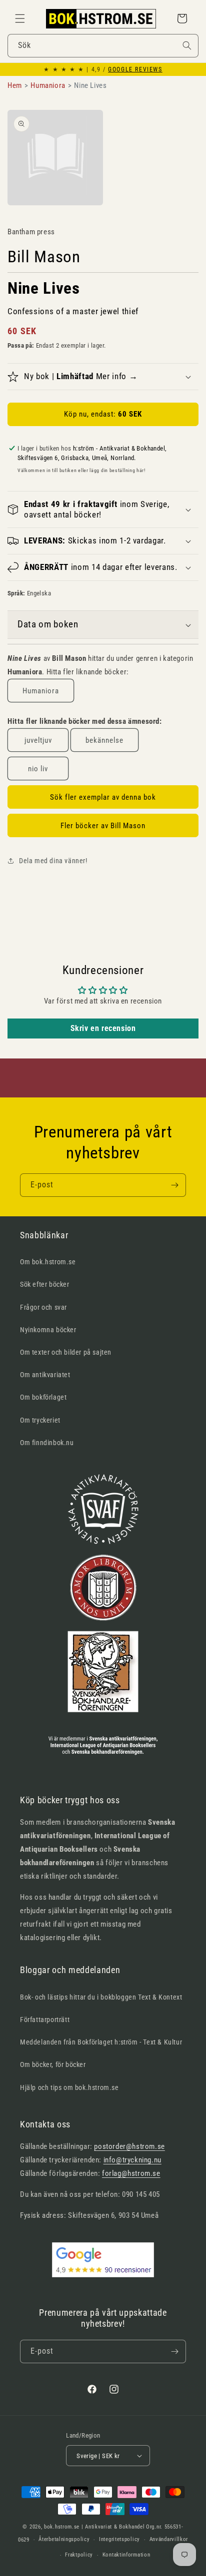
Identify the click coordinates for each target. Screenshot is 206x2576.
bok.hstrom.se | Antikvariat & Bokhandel (94, 2527)
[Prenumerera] (174, 1185)
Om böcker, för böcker (53, 2064)
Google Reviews (135, 69)
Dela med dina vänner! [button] (53, 861)
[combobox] (103, 46)
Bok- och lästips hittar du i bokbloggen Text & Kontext (101, 1997)
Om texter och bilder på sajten (66, 1352)
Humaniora (41, 691)
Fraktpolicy (79, 2555)
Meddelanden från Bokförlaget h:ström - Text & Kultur (101, 2042)
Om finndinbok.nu (47, 1443)
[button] (20, 18)
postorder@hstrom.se (129, 2146)
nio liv (38, 769)
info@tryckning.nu (132, 2160)
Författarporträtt (45, 2020)
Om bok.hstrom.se (48, 1262)
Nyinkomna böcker (48, 1330)
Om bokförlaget (43, 1397)
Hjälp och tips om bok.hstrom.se (69, 2087)
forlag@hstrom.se (131, 2173)
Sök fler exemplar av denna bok (103, 797)
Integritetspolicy (119, 2539)
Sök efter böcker (45, 1284)
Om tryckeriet (40, 1420)
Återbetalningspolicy (64, 2539)
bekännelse (104, 740)
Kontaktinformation (126, 2555)
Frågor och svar (43, 1307)
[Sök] (187, 45)
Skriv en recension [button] (103, 1028)
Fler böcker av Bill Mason (103, 826)
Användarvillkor (169, 2539)
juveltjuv (38, 740)
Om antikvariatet (45, 1375)
